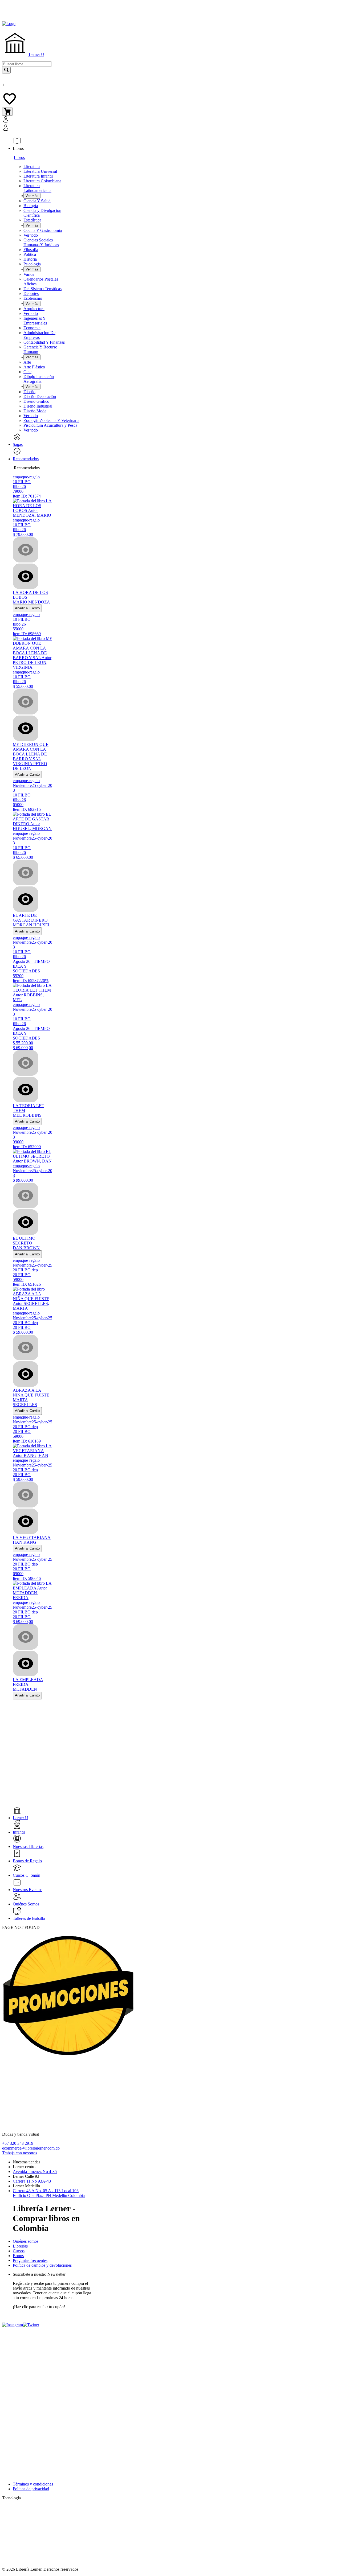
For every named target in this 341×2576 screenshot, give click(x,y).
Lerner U (36, 54)
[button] (58, 124)
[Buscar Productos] (6, 70)
